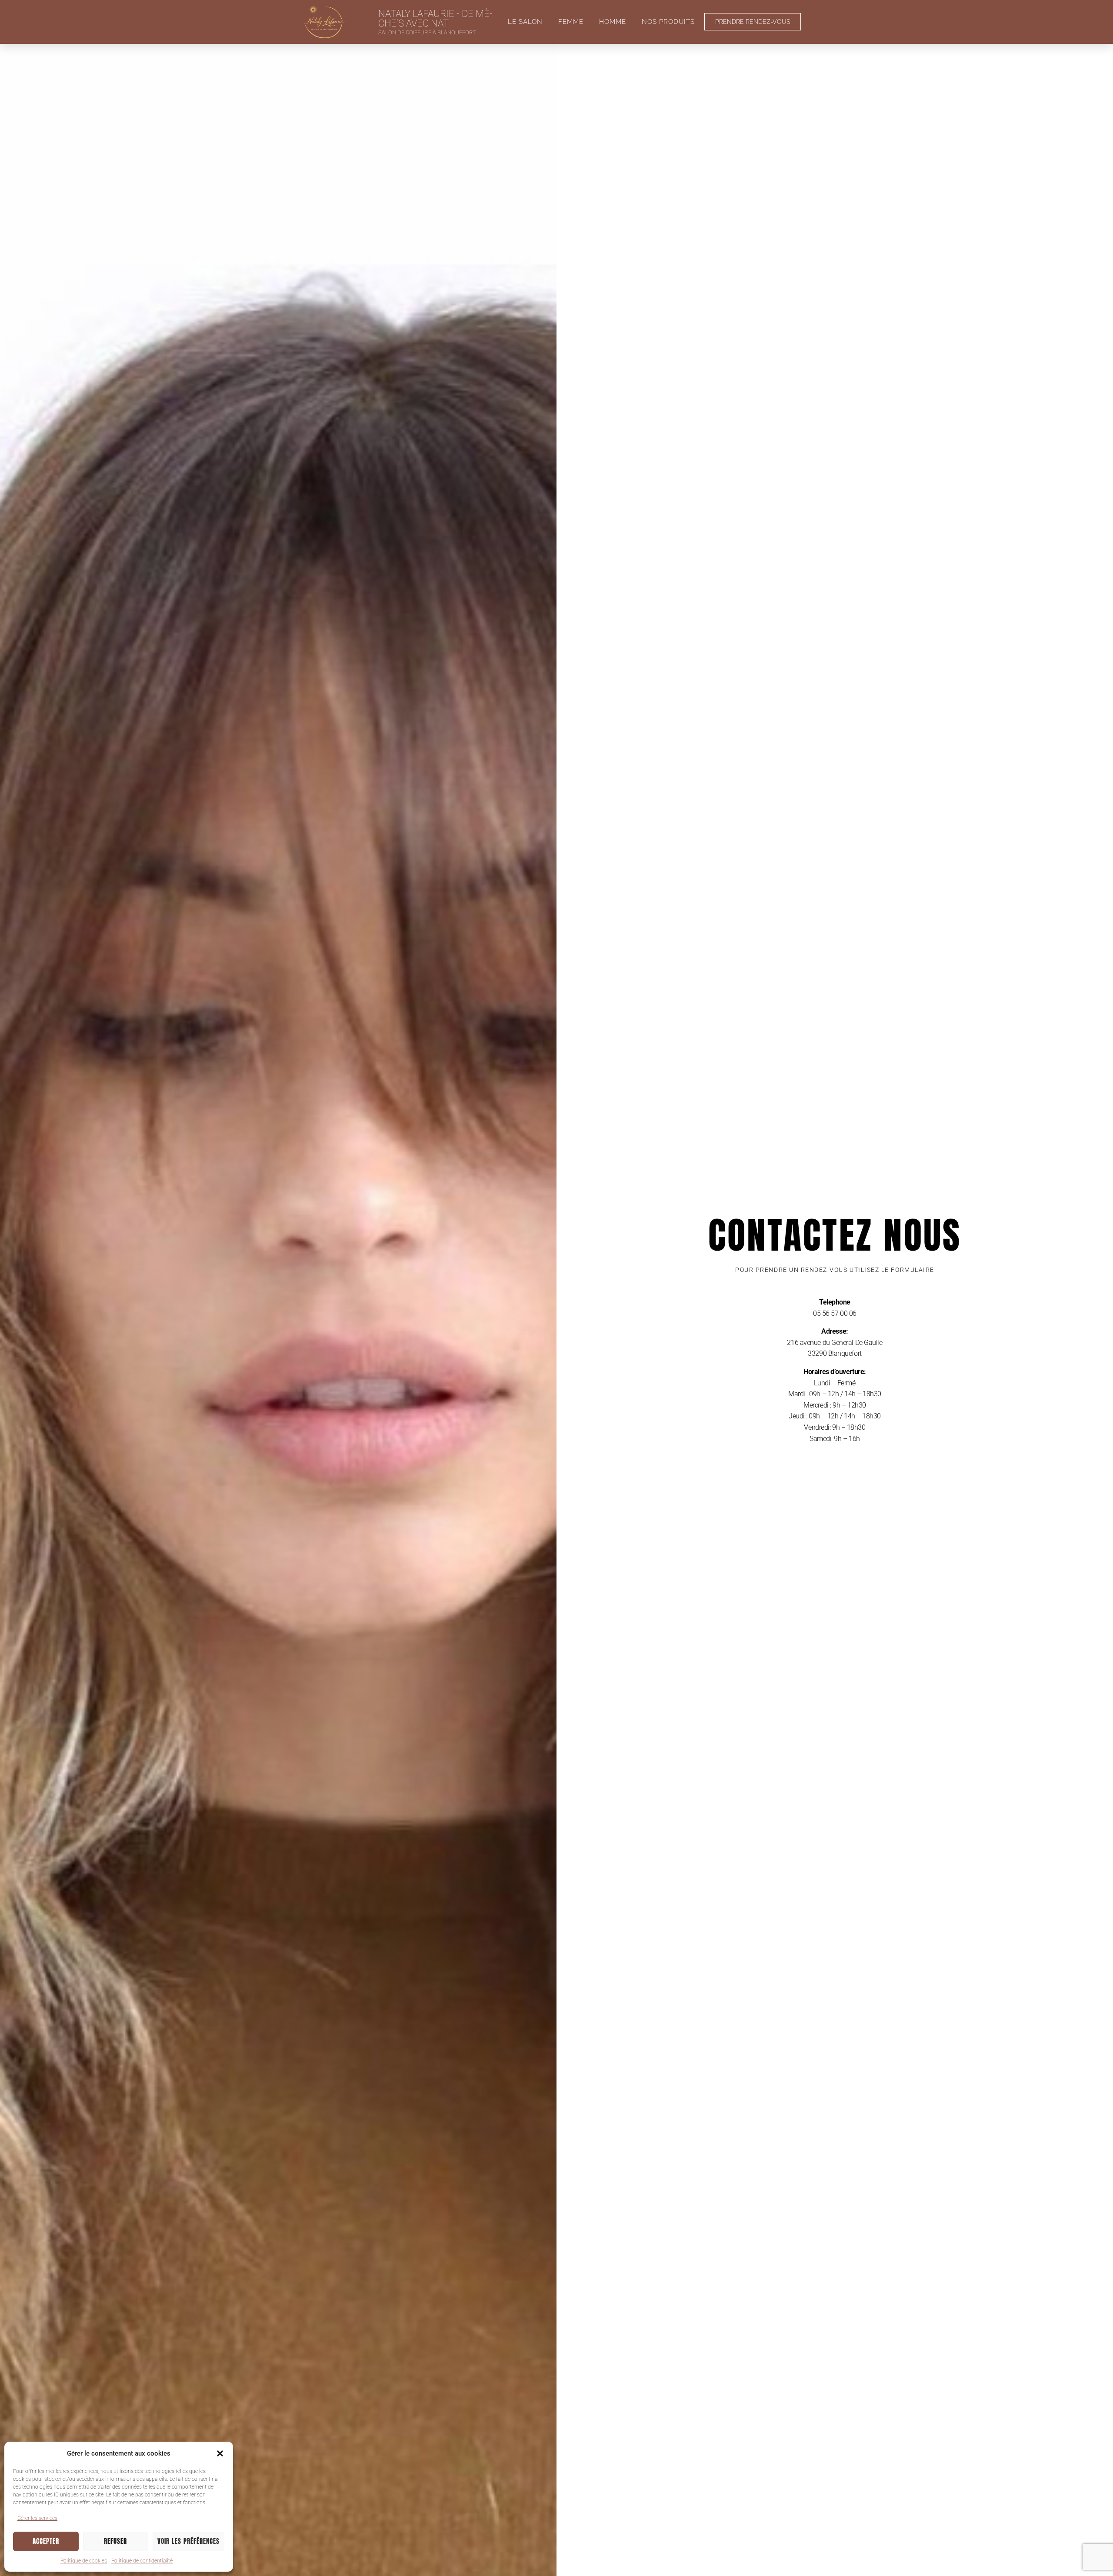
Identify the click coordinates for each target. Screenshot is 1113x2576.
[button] (220, 2453)
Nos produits (668, 22)
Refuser (115, 2541)
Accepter (46, 2541)
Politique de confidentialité (142, 2561)
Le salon (525, 22)
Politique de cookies (84, 2561)
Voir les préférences (188, 2541)
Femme (571, 22)
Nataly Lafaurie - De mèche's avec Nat (435, 18)
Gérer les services (37, 2518)
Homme (613, 22)
